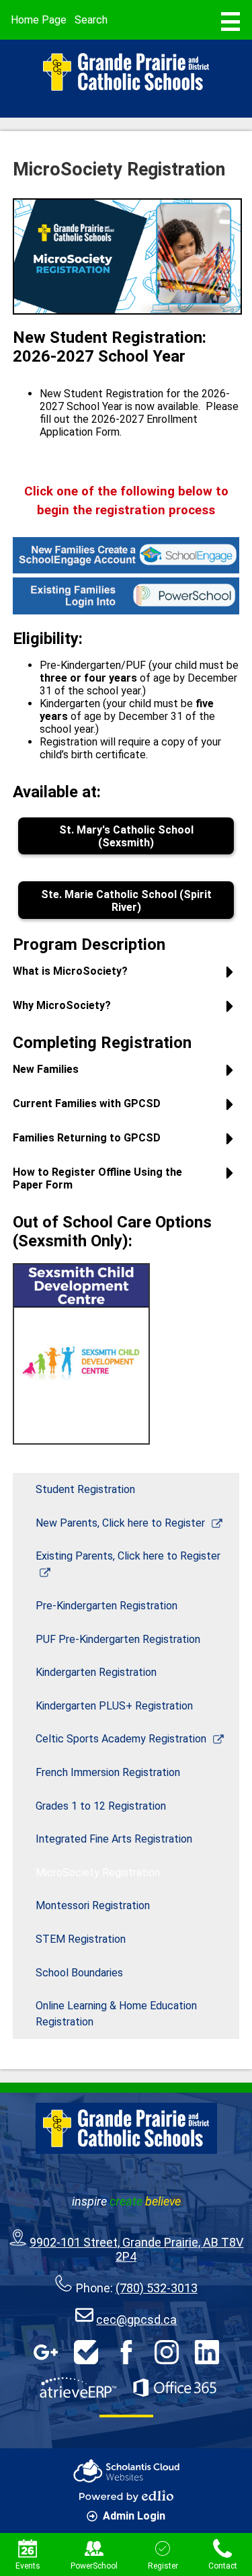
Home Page (39, 20)
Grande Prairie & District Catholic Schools (126, 72)
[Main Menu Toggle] (230, 22)
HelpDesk (86, 2352)
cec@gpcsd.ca (136, 2320)
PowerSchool (94, 2566)
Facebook (126, 2352)
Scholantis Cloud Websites (126, 2471)
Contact (223, 2566)
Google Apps (46, 2352)
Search (91, 20)
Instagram (167, 2352)
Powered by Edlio (126, 2496)
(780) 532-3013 (157, 2288)
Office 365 (175, 2388)
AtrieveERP (78, 2388)
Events (28, 2566)
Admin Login (134, 2516)
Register (163, 2566)
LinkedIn (207, 2352)
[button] (126, 976)
